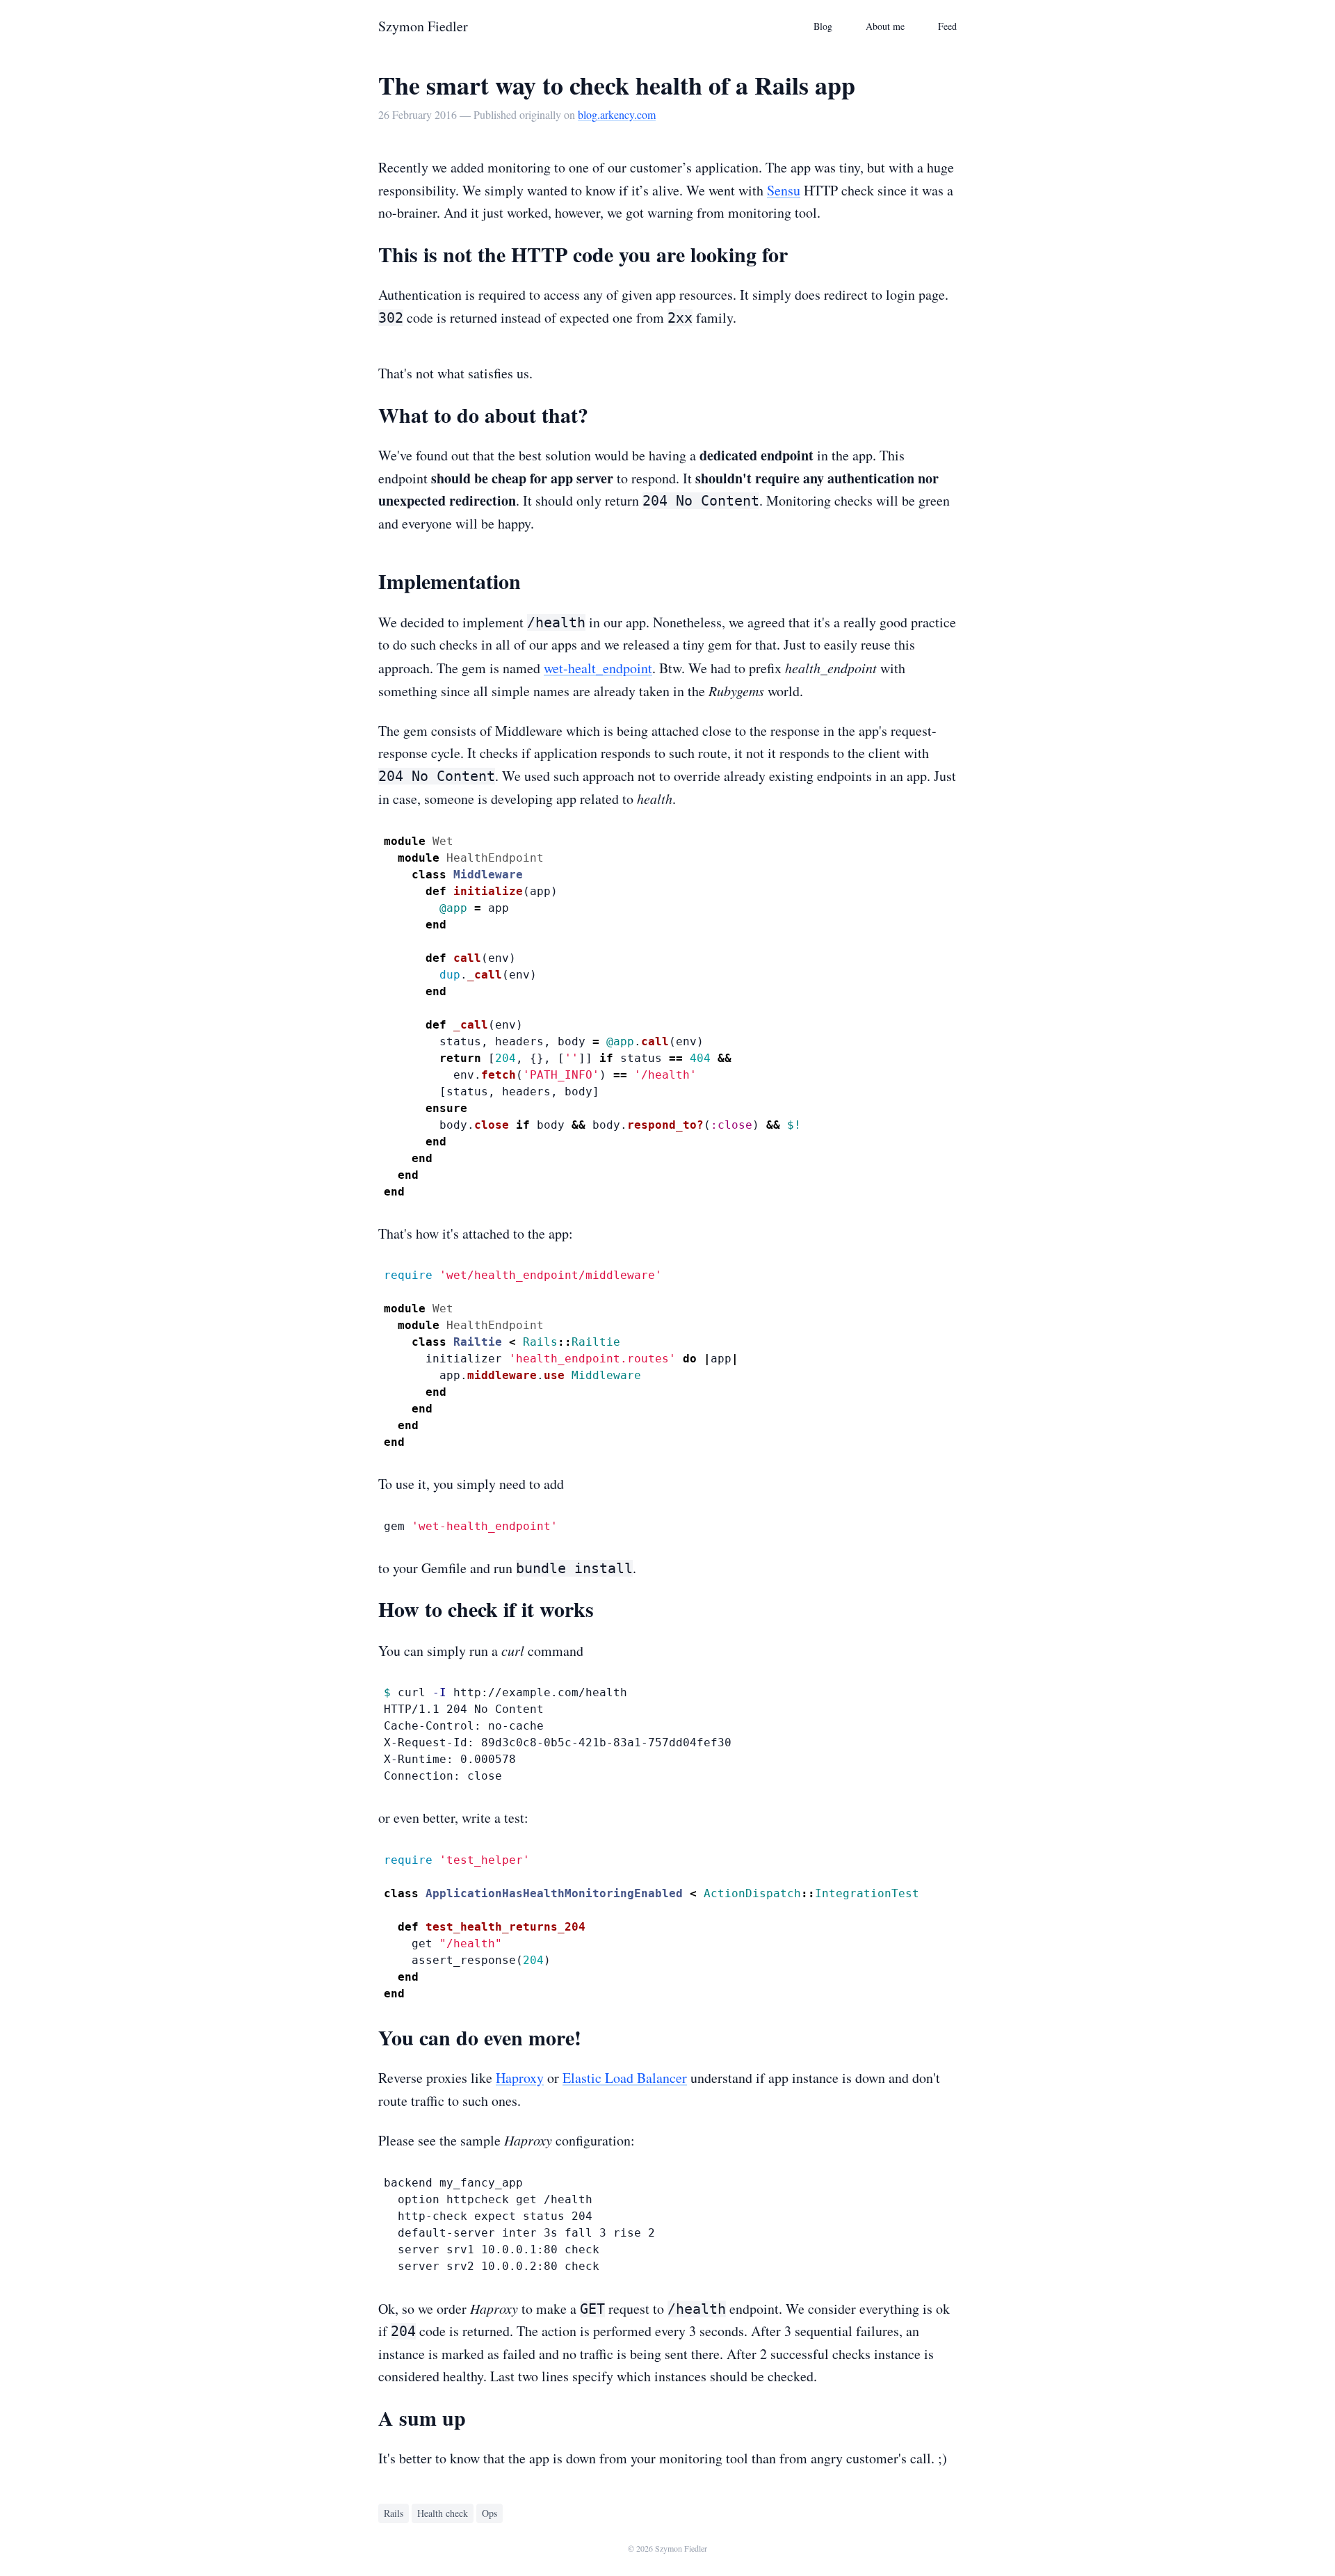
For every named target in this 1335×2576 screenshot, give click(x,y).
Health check (443, 2513)
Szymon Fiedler (423, 26)
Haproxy (520, 2078)
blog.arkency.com (617, 114)
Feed (947, 26)
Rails (394, 2513)
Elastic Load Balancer (625, 2078)
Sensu (784, 190)
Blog (823, 26)
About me (885, 26)
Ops (489, 2513)
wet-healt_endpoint (598, 668)
